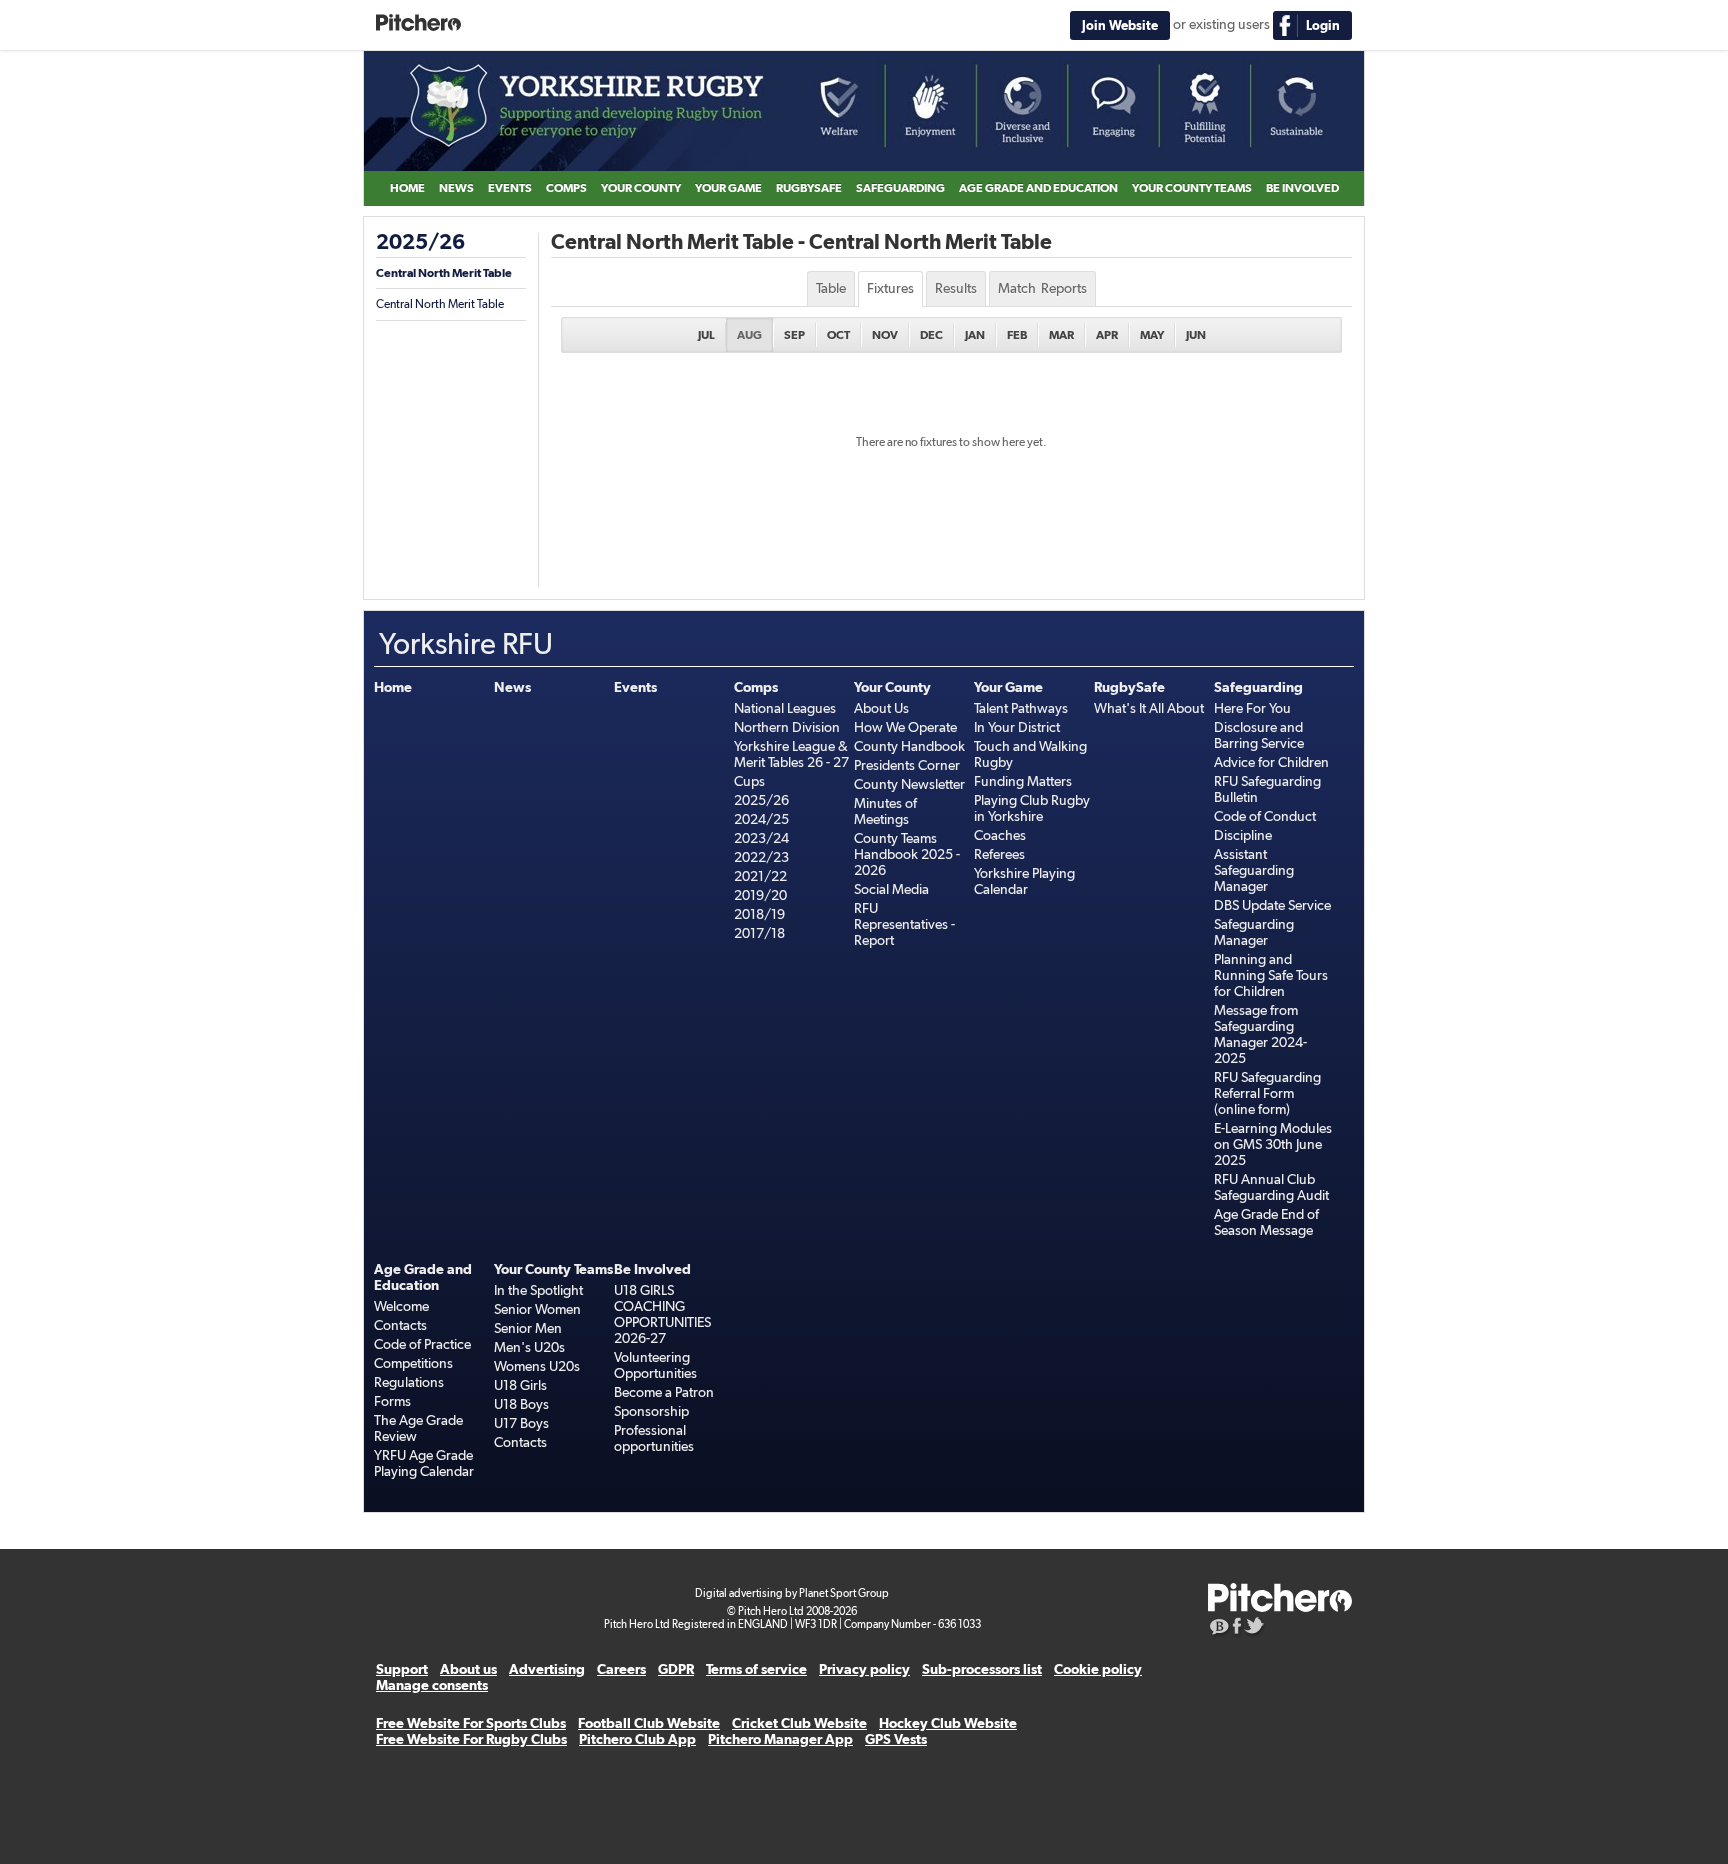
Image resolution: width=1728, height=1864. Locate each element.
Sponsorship (651, 1411)
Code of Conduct (1265, 816)
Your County (641, 188)
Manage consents (432, 1685)
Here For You (1252, 708)
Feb (1017, 335)
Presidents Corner (907, 765)
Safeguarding (900, 188)
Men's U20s (529, 1347)
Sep (794, 335)
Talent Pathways (1021, 708)
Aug (749, 335)
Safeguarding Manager (1254, 932)
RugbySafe (809, 188)
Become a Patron (664, 1392)
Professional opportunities (654, 1438)
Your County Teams (1192, 188)
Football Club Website (649, 1723)
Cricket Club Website (799, 1723)
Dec (931, 335)
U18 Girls (520, 1385)
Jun (1196, 335)
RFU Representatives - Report (904, 924)
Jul (706, 335)
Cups (749, 781)
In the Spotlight (538, 1290)
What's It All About (1149, 708)
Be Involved (1302, 188)
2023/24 (761, 838)
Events (510, 188)
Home (407, 188)
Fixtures (890, 288)
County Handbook (909, 746)
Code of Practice (422, 1344)
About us (468, 1669)
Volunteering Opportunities (655, 1365)
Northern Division (787, 727)
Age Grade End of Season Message (1266, 1222)
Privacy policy (864, 1669)
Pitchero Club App (637, 1739)
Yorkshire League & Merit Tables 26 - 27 (791, 754)
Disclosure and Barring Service (1259, 735)
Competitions (413, 1363)
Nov (885, 335)
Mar (1061, 335)
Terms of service (756, 1669)
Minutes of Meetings (885, 811)
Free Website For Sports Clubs (471, 1723)
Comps (566, 188)
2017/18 (759, 933)
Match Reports (1042, 288)
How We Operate (905, 727)
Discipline (1243, 835)
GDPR (676, 1669)
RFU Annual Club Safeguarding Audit (1271, 1187)
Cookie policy (1098, 1669)
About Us (881, 708)
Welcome (401, 1306)
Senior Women (537, 1309)
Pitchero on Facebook (1237, 1628)
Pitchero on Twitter (1255, 1628)
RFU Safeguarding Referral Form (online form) (1267, 1093)
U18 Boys (521, 1404)
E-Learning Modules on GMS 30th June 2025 (1273, 1144)
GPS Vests (896, 1739)
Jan (975, 335)
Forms (392, 1401)
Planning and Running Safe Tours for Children (1271, 975)
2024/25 (761, 819)
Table (831, 288)
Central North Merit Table (444, 273)
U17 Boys (521, 1423)
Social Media (891, 889)
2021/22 (760, 876)
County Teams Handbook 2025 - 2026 (907, 854)
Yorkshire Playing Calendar (1024, 881)
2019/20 (760, 895)
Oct (838, 335)
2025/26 (420, 242)
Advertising (547, 1669)
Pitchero (418, 23)
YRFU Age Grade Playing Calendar (424, 1463)
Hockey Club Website (948, 1723)
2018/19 (759, 914)
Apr (1107, 335)
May (1152, 335)
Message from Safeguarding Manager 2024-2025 (1260, 1034)
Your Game (728, 188)
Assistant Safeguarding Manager (1254, 870)
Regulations (409, 1382)
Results (956, 288)
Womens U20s (537, 1366)
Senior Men (528, 1328)
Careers (621, 1669)
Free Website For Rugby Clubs (471, 1739)
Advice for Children (1271, 762)
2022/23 (761, 857)
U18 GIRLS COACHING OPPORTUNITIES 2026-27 (662, 1314)
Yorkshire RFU (864, 111)
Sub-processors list (982, 1669)
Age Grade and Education (1038, 188)
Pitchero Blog (1219, 1628)
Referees (999, 854)
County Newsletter (909, 784)
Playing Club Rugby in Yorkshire (1032, 808)
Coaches (1000, 835)
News (456, 188)
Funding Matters (1023, 781)
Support (402, 1669)
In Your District (1017, 727)
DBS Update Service (1272, 905)
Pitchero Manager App (780, 1739)
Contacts (400, 1325)
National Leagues (785, 708)
